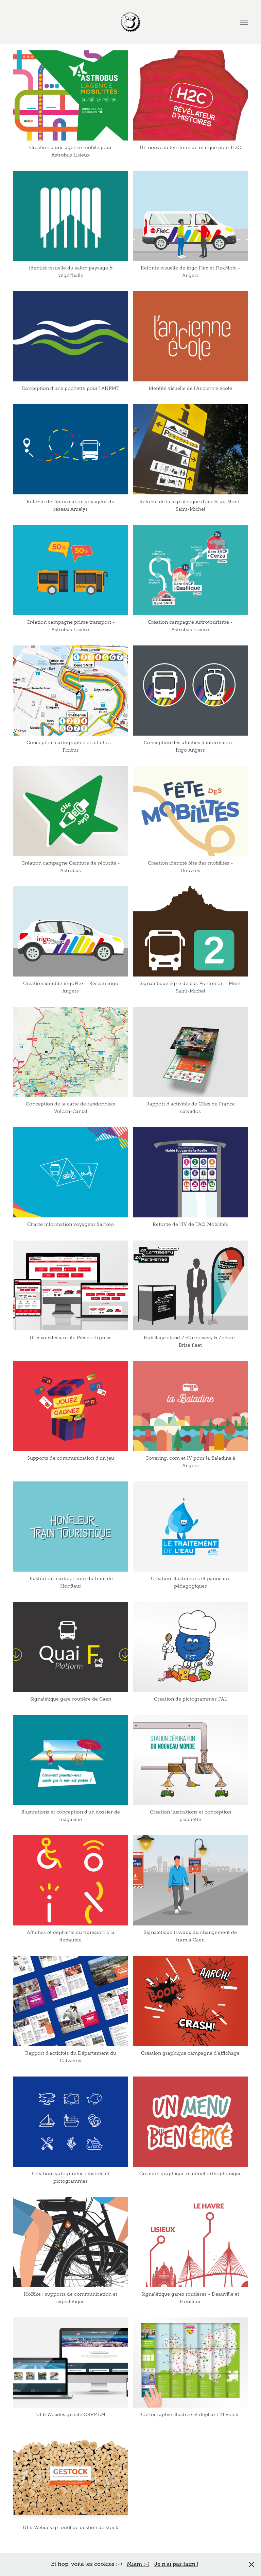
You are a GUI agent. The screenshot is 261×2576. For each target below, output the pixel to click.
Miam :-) (138, 2564)
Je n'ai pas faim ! (176, 2564)
